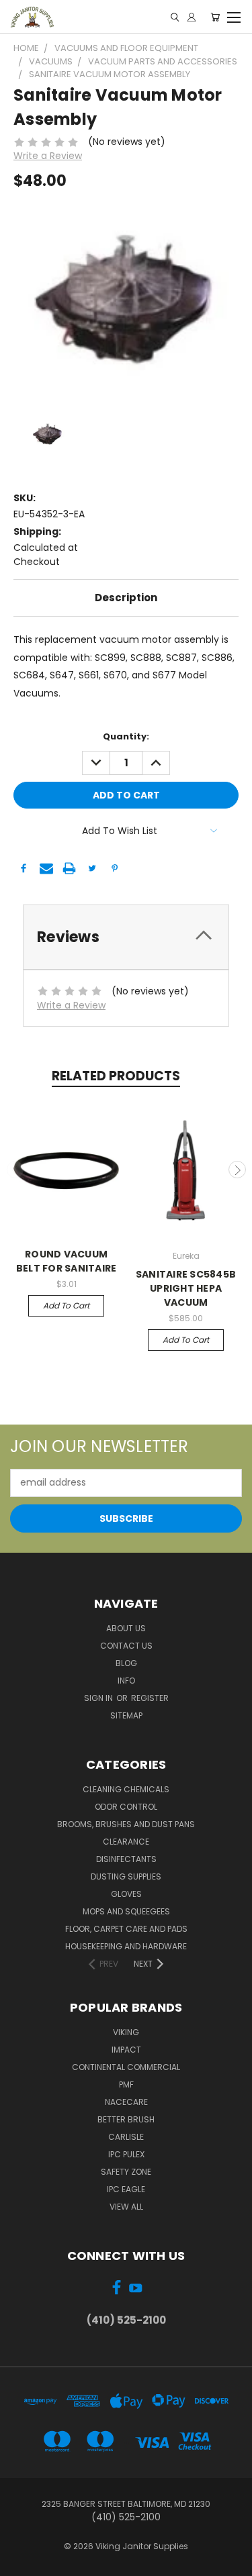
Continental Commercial (126, 2067)
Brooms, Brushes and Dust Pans (126, 1824)
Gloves (126, 1894)
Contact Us (126, 1646)
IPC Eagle (126, 2189)
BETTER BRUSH (126, 2119)
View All (126, 2207)
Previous (15, 1170)
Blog (126, 1663)
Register (150, 1698)
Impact (126, 2050)
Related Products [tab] (116, 1076)
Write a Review (48, 156)
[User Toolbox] (192, 17)
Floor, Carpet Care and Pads (126, 1929)
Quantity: (126, 736)
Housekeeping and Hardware (126, 1946)
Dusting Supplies (126, 1876)
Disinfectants (126, 1859)
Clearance (126, 1842)
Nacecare (126, 2102)
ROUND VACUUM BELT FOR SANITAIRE (67, 1261)
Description (126, 598)
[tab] (126, 937)
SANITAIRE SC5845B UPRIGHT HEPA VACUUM (186, 1288)
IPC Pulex (126, 2154)
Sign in (99, 1698)
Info (126, 1681)
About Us (126, 1628)
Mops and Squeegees (126, 1911)
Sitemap (126, 1715)
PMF (126, 2084)
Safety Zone (126, 2172)
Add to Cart (66, 1305)
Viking (126, 2032)
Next (237, 1170)
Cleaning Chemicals (126, 1789)
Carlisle (126, 2137)
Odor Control (126, 1807)
